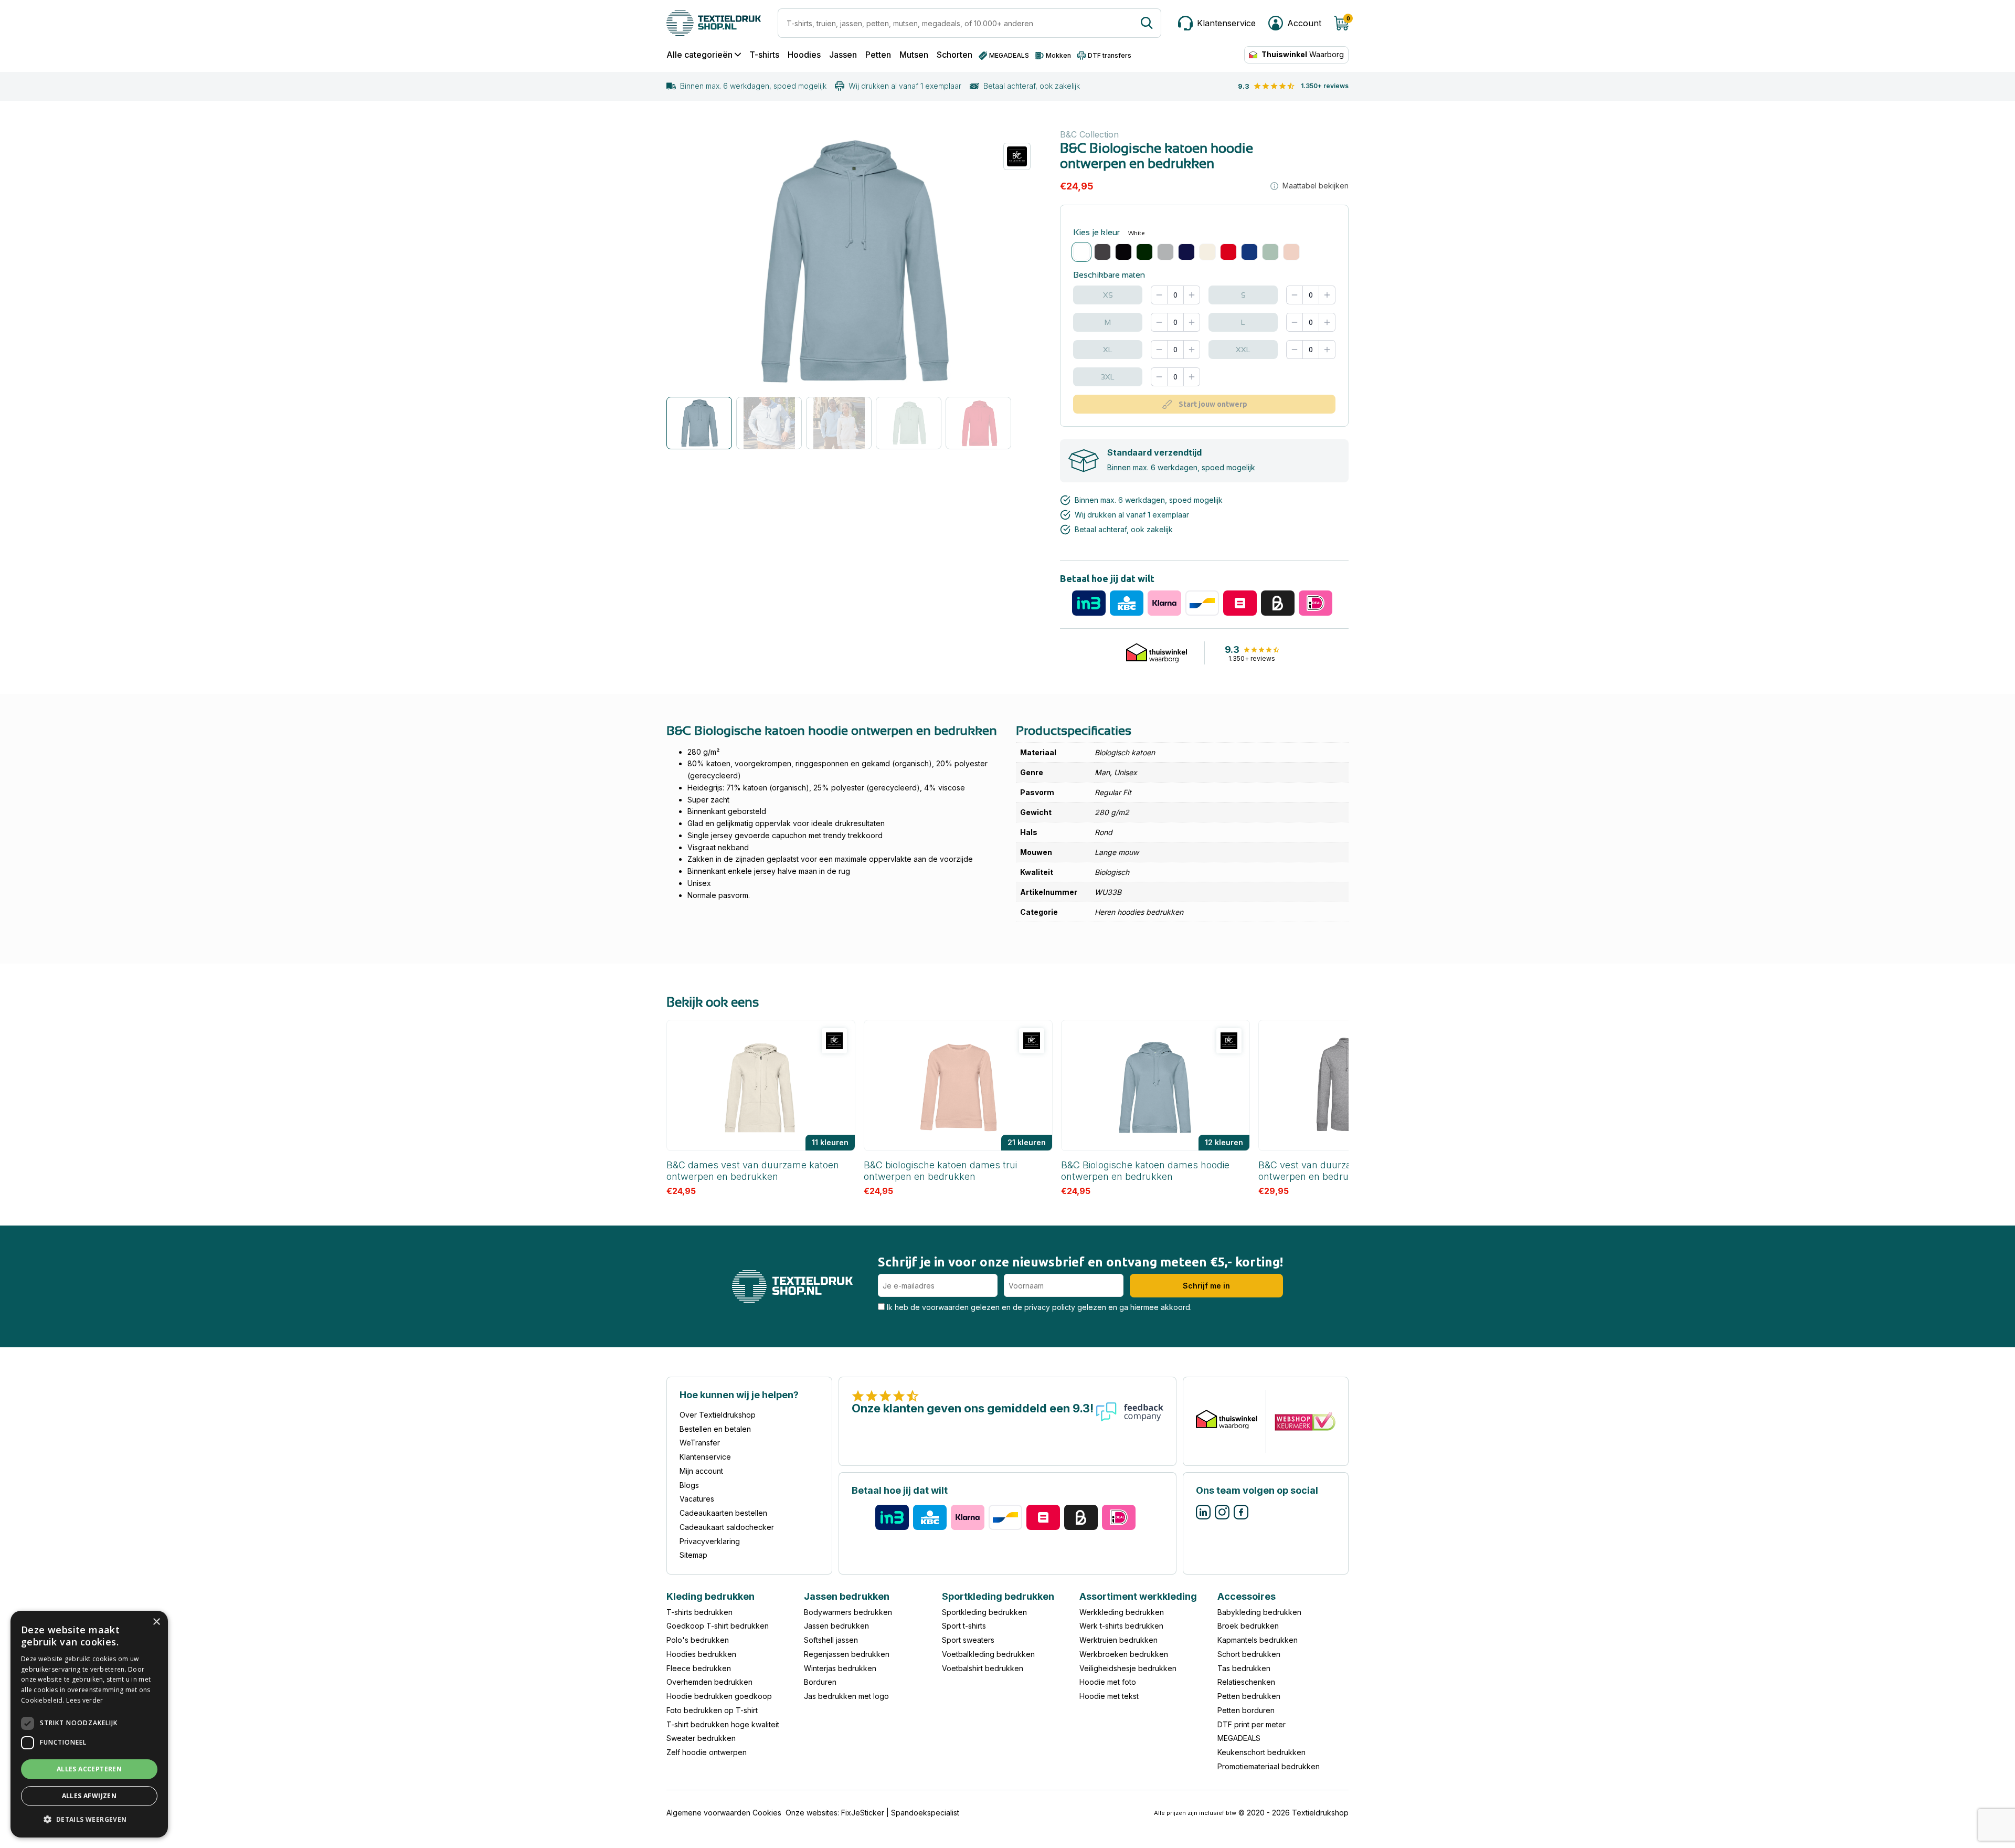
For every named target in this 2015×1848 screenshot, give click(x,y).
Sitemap (693, 1555)
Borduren (820, 1682)
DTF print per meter (1252, 1724)
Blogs (689, 1485)
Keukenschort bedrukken (1261, 1752)
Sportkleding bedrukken (984, 1612)
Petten (878, 55)
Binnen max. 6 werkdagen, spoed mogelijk (753, 86)
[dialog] (89, 1724)
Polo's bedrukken (698, 1640)
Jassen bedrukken (836, 1626)
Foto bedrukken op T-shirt (712, 1710)
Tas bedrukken (1244, 1668)
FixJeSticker (863, 1813)
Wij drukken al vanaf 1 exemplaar (905, 86)
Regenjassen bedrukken (847, 1654)
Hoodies (804, 55)
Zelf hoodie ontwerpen (707, 1752)
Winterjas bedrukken (840, 1668)
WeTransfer (700, 1443)
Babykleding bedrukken (1259, 1612)
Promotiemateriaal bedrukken (1269, 1766)
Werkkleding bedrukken (1122, 1612)
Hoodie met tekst (1109, 1696)
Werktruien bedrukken (1118, 1640)
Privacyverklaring (710, 1541)
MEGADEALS (1239, 1738)
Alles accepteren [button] (89, 1769)
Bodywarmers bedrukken (848, 1612)
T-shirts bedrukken (699, 1612)
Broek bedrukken (1248, 1626)
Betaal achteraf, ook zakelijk (1032, 86)
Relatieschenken (1246, 1682)
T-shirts (764, 55)
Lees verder (84, 1700)
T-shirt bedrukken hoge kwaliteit (723, 1724)
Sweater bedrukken (701, 1738)
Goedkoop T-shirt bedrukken (718, 1626)
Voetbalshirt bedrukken (983, 1668)
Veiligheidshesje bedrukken (1128, 1668)
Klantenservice (705, 1457)
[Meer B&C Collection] (1017, 156)
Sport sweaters (968, 1640)
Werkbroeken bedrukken (1124, 1654)
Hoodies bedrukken (701, 1654)
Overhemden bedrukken (709, 1682)
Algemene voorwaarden (708, 1813)
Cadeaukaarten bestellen (723, 1513)
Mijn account (701, 1471)
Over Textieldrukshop (718, 1415)
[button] (89, 1820)
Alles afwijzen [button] (89, 1796)
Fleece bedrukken (699, 1668)
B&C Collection (1089, 134)
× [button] (156, 1622)
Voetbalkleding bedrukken (988, 1654)
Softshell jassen (831, 1640)
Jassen (843, 55)
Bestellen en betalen (715, 1429)
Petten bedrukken (1249, 1696)
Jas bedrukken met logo (846, 1696)
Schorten (955, 55)
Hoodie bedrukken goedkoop (719, 1696)
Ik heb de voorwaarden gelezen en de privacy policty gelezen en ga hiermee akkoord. (1038, 1307)
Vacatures (697, 1499)
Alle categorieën (699, 55)
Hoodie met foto (1108, 1682)
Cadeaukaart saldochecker (727, 1527)
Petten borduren (1246, 1710)
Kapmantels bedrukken (1258, 1640)
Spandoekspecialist (925, 1813)
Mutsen (914, 55)
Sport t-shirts (964, 1626)
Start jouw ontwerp (1213, 404)
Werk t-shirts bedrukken (1121, 1626)
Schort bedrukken (1249, 1654)
